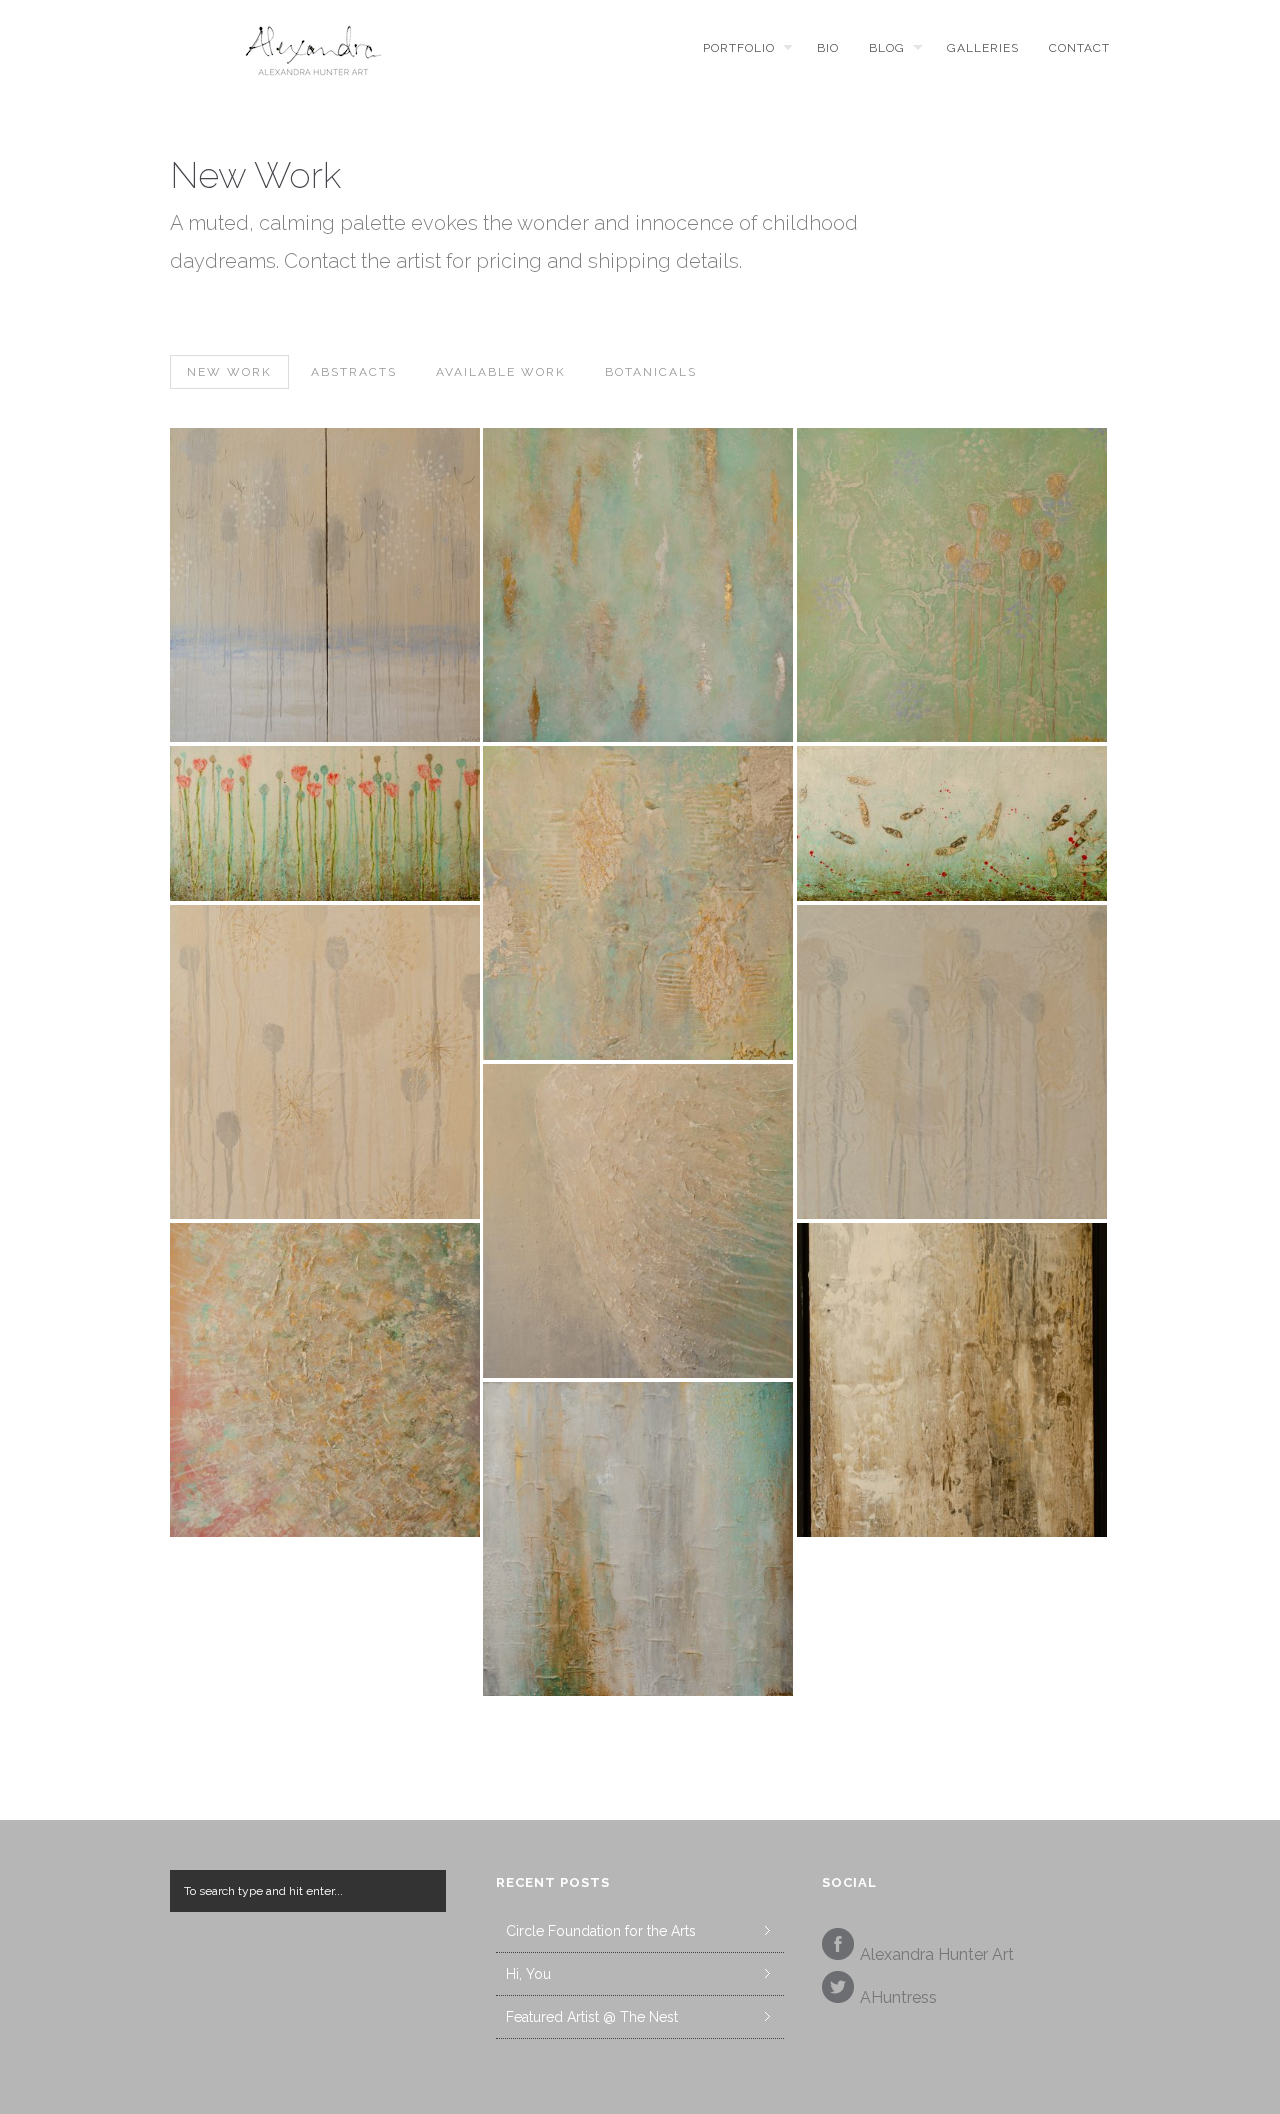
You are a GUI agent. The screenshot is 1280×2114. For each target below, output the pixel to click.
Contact (1079, 48)
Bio (828, 48)
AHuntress (898, 1997)
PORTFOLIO (739, 48)
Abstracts (354, 372)
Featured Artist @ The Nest (592, 2017)
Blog (887, 48)
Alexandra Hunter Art (937, 1954)
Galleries (983, 48)
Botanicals (651, 372)
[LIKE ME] (838, 1949)
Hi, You (528, 1974)
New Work (229, 372)
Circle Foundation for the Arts (601, 1931)
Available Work (501, 372)
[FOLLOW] (838, 1992)
